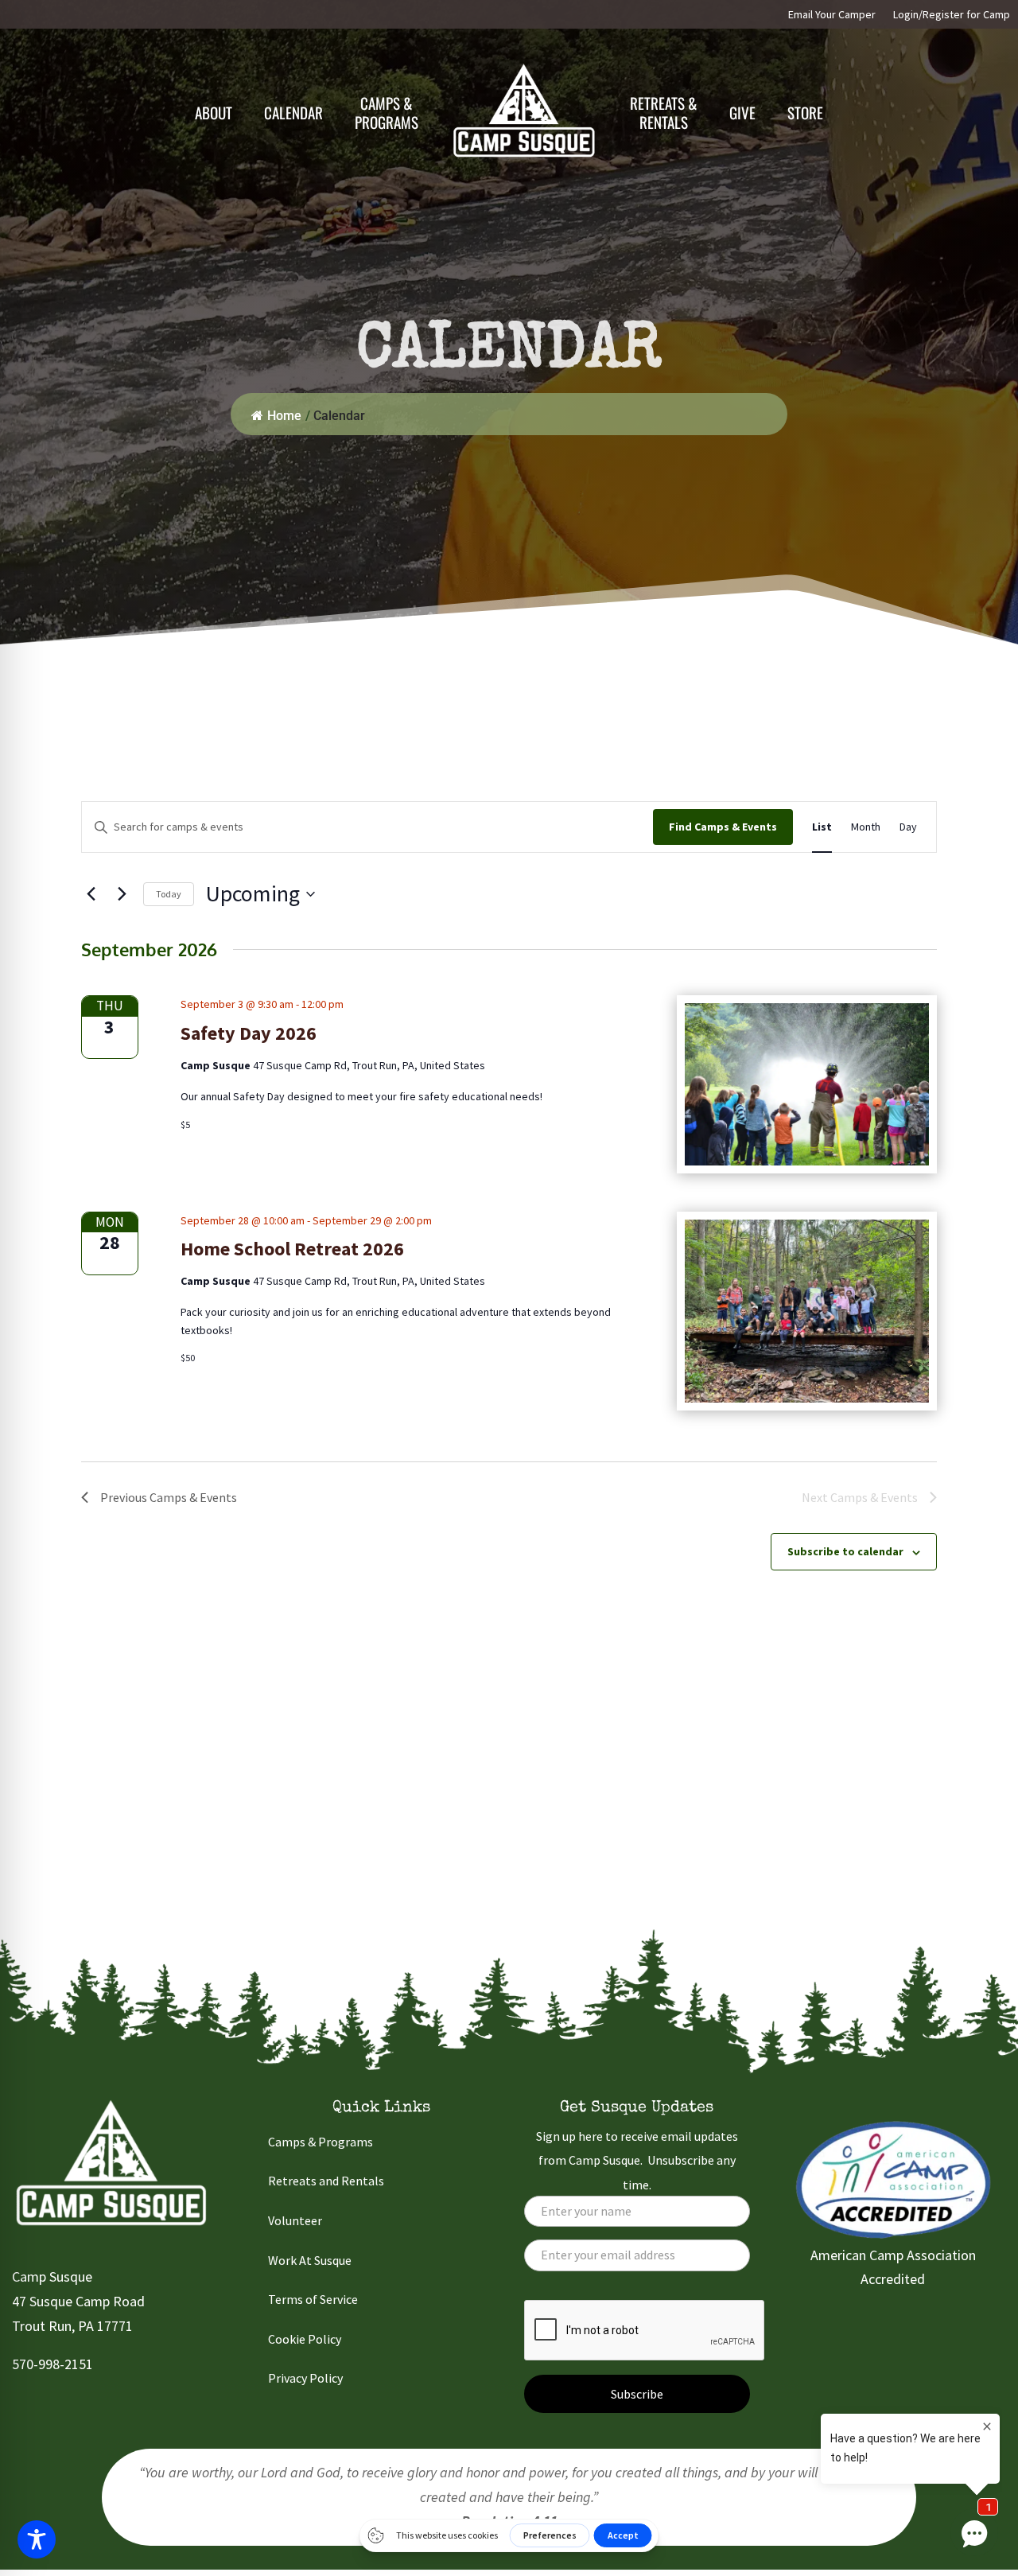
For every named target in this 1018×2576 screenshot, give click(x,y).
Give (742, 112)
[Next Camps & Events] (122, 894)
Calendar (293, 112)
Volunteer (295, 2220)
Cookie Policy (305, 2339)
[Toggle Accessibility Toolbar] (37, 2539)
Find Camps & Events (723, 827)
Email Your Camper (832, 15)
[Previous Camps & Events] (91, 894)
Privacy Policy (305, 2378)
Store (805, 112)
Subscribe (637, 2394)
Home (284, 416)
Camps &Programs (387, 112)
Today (169, 894)
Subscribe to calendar (845, 1551)
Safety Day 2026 (249, 1033)
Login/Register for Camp (952, 15)
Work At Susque (310, 2260)
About (214, 112)
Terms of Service (313, 2299)
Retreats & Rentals (664, 112)
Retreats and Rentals (326, 2181)
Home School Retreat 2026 (292, 1249)
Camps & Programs (321, 2142)
